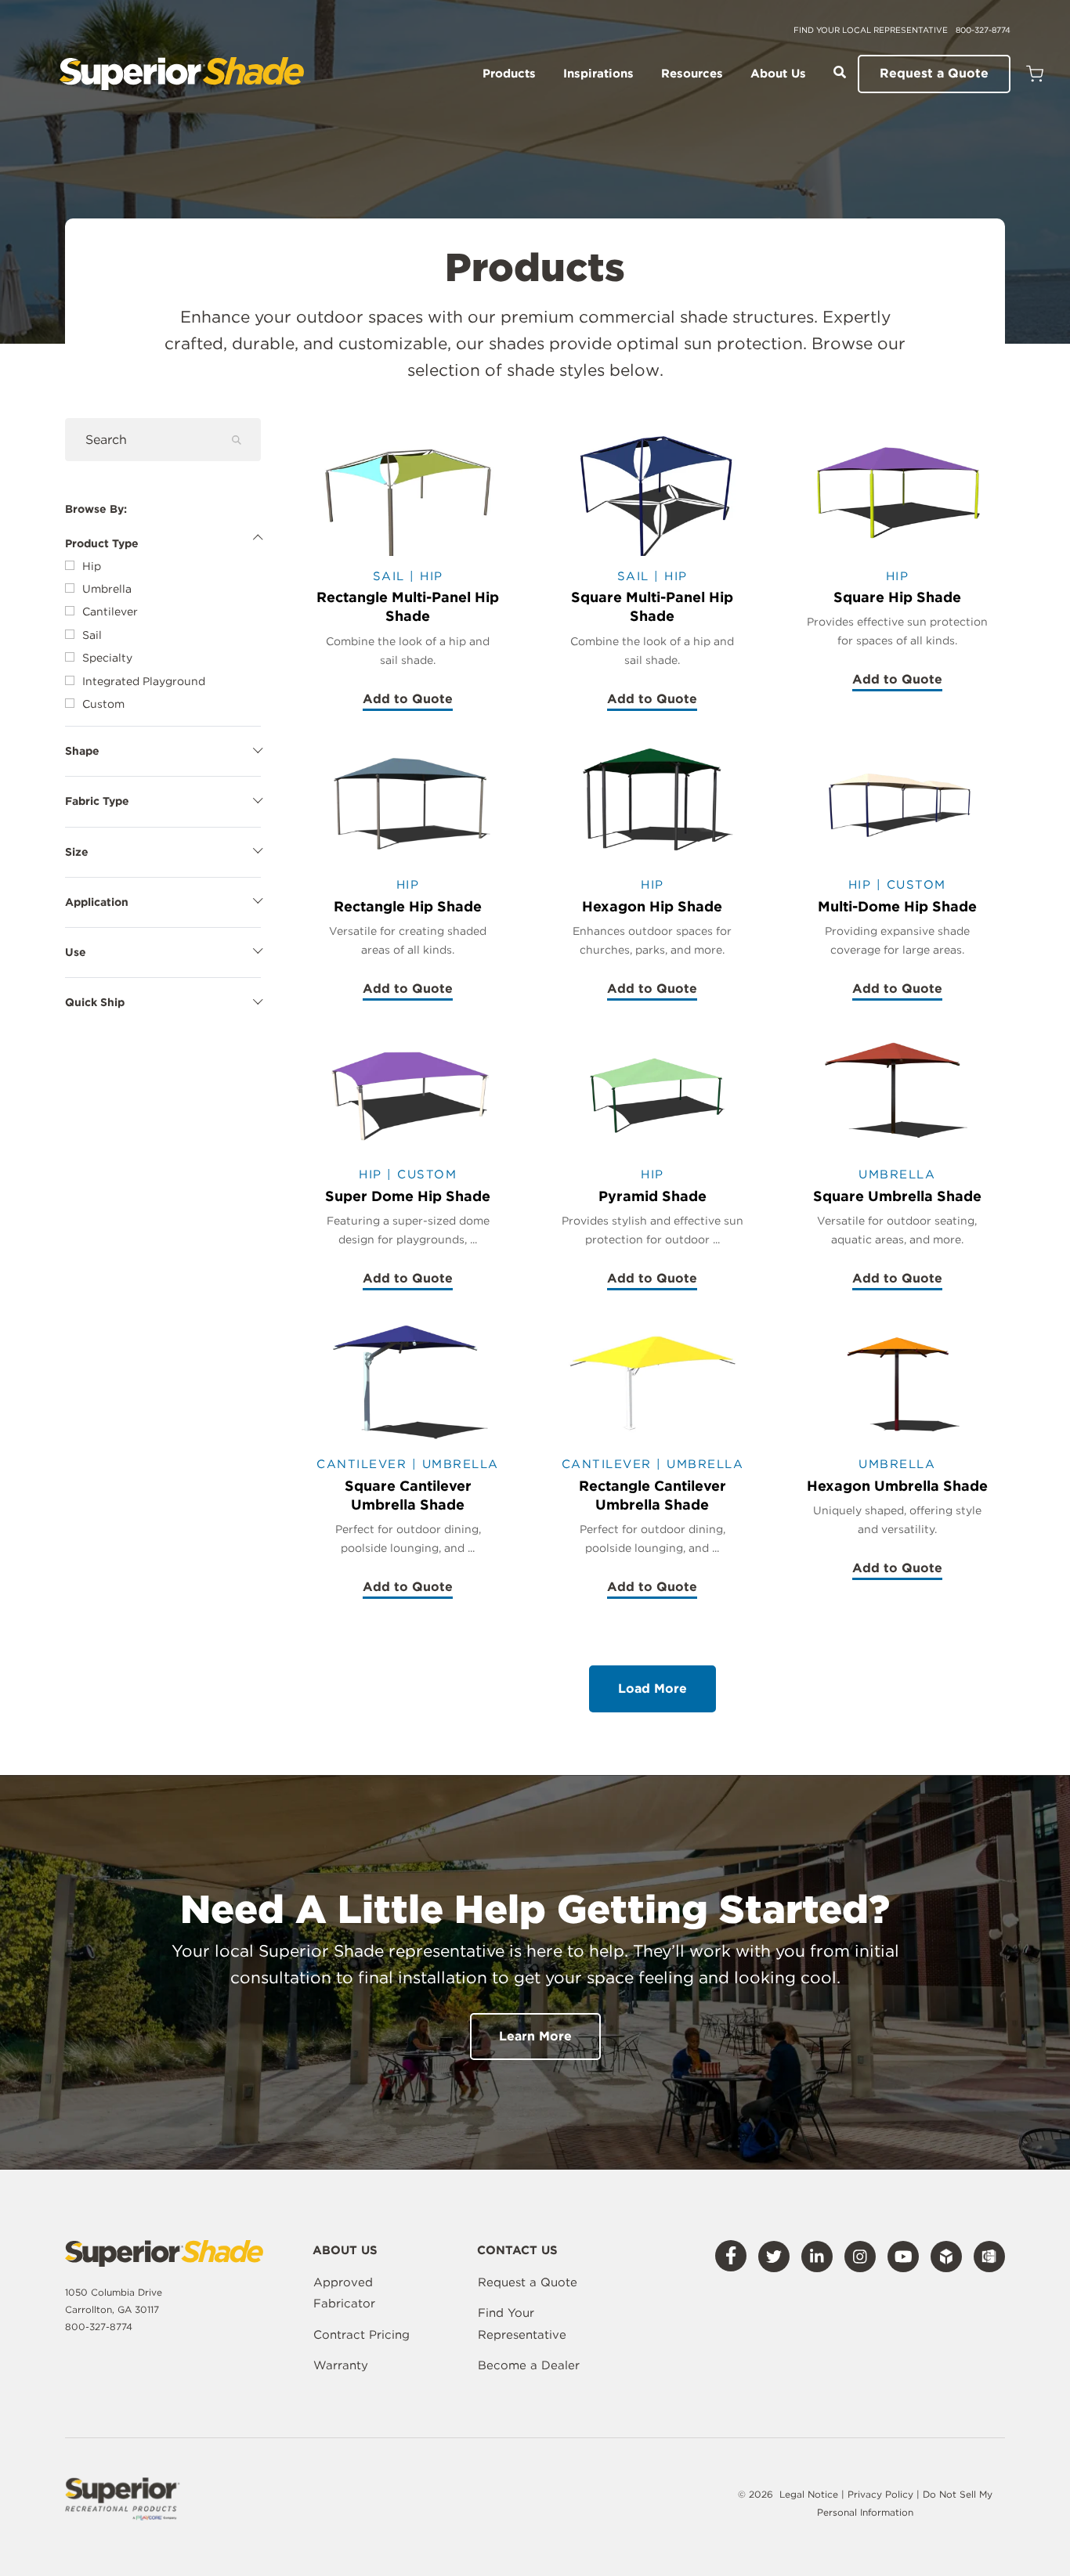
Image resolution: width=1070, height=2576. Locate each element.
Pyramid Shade (652, 1196)
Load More (652, 1688)
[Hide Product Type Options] (163, 540)
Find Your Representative (522, 2324)
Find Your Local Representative (871, 30)
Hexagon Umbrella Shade (897, 1486)
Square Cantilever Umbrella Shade (408, 1495)
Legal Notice (809, 2494)
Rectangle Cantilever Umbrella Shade (652, 1495)
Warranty (341, 2365)
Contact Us (517, 2251)
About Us (778, 74)
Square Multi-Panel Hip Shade (652, 606)
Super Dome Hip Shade (408, 1196)
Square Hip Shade (897, 597)
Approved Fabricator (344, 2293)
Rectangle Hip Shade (408, 906)
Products (509, 74)
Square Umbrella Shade (897, 1196)
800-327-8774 (983, 30)
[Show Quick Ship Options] (163, 999)
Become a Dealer (529, 2365)
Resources (692, 74)
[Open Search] (840, 72)
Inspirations (598, 74)
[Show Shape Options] (163, 748)
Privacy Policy (882, 2494)
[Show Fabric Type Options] (163, 798)
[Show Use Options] (163, 949)
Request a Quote (934, 73)
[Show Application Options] (163, 899)
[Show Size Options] (163, 849)
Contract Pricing (361, 2335)
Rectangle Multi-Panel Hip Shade (408, 606)
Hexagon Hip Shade (652, 906)
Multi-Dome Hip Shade (897, 906)
